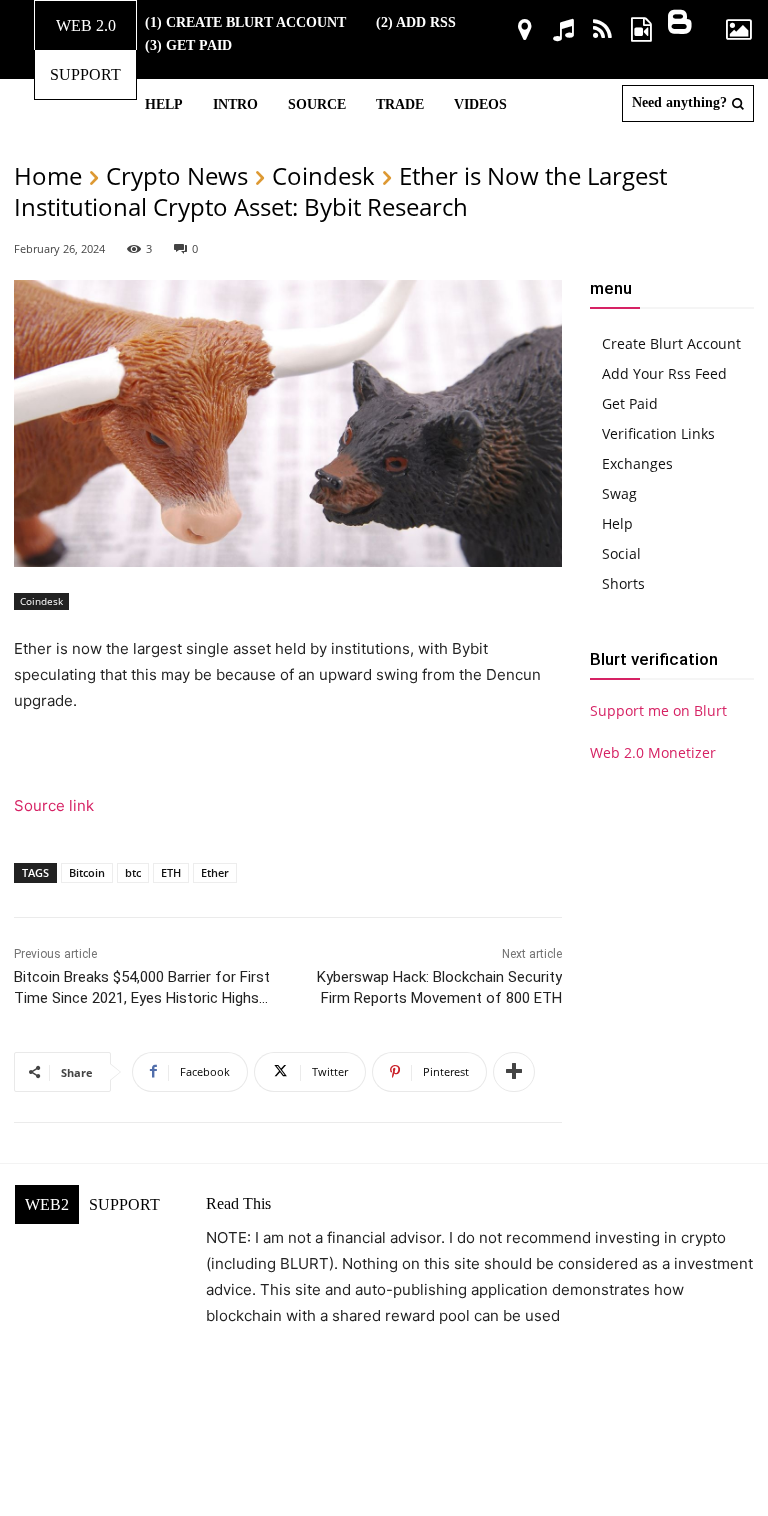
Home (48, 175)
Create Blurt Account (671, 343)
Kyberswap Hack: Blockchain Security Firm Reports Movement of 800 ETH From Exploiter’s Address (439, 998)
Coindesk (323, 175)
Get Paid (630, 403)
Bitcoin (87, 872)
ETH (171, 872)
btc (133, 872)
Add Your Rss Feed (664, 373)
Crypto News (177, 175)
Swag (619, 493)
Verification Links (658, 433)
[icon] (524, 32)
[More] (514, 1072)
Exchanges (637, 463)
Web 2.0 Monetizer (653, 752)
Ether (215, 872)
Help (617, 523)
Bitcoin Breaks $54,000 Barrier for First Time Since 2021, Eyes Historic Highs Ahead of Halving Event (142, 998)
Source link (54, 805)
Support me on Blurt (658, 710)
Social (621, 553)
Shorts (623, 583)
